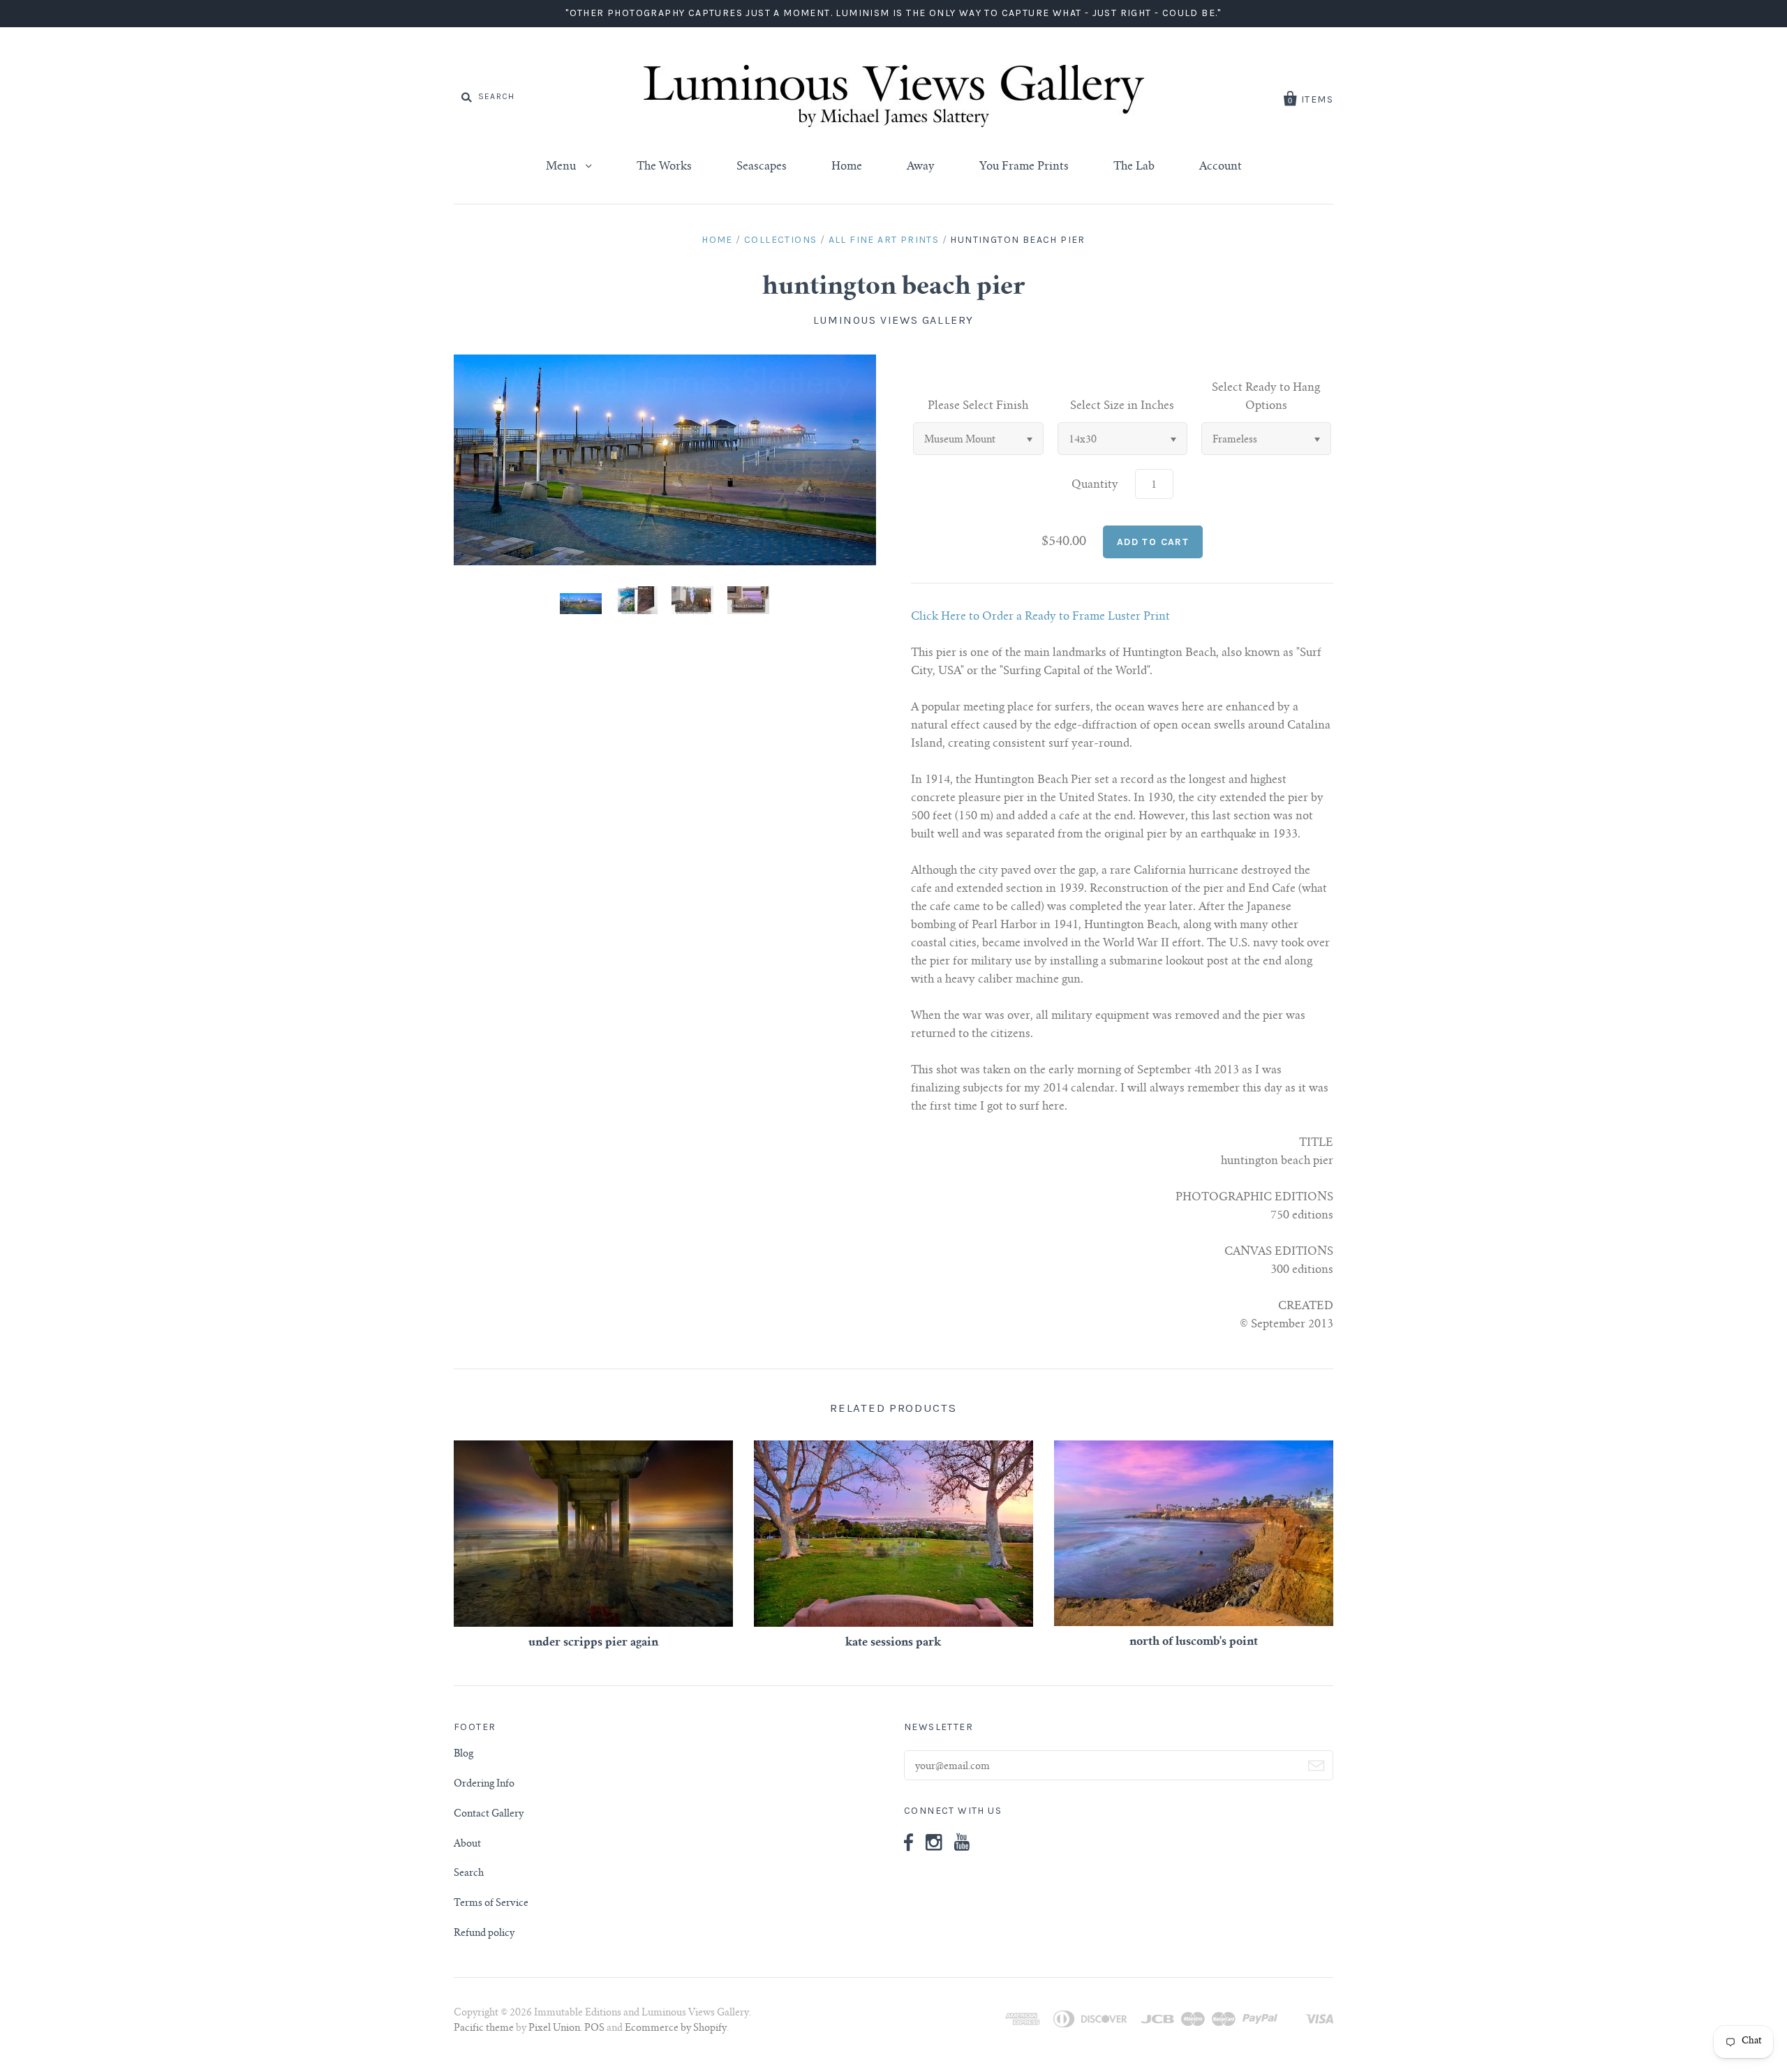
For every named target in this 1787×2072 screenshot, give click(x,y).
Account (1221, 167)
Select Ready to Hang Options (1266, 397)
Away (921, 167)
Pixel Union (554, 2029)
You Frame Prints (1024, 167)
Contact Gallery (489, 1814)
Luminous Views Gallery (893, 320)
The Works (664, 167)
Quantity (1095, 485)
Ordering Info (484, 1784)
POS (594, 2029)
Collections (780, 240)
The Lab (1134, 167)
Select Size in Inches (1122, 406)
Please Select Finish (978, 406)
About (467, 1844)
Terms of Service (491, 1904)
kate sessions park (893, 1643)
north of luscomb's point (1194, 1642)
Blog (464, 1754)
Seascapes (762, 167)
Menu (562, 167)
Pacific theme (484, 2029)
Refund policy (484, 1934)
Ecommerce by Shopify (676, 2029)
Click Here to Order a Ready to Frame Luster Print (1040, 617)
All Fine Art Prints (884, 240)
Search (469, 1874)
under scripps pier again (593, 1643)
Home (847, 167)
